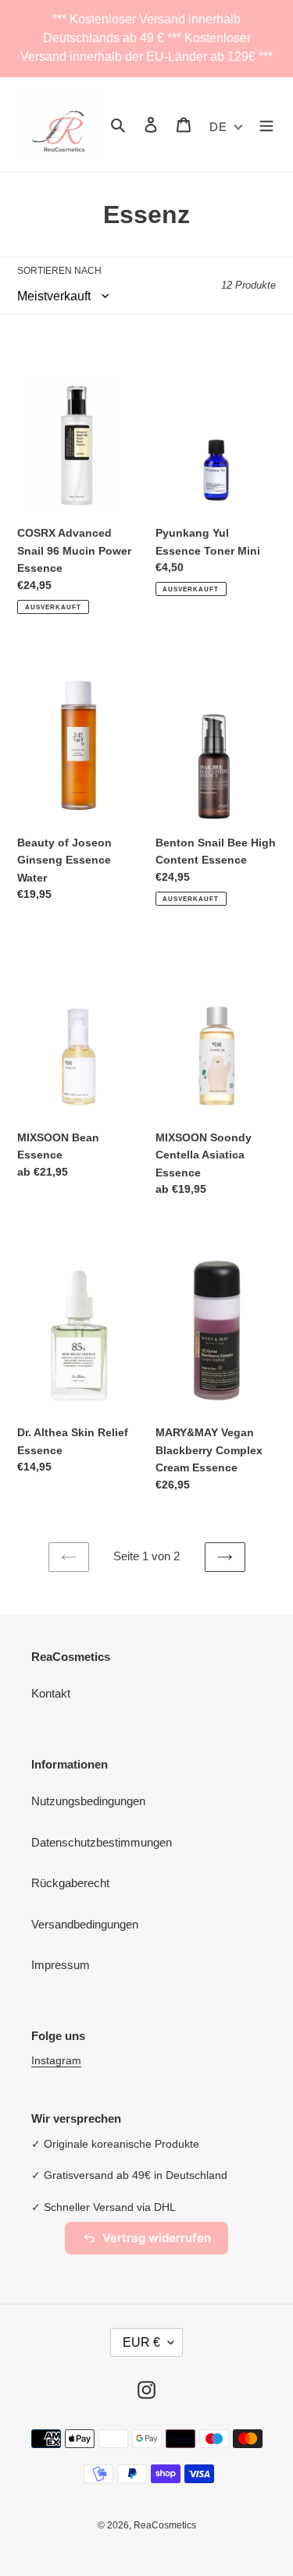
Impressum (61, 1965)
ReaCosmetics (165, 2525)
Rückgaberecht (70, 1883)
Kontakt (51, 1693)
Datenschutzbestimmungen (102, 1842)
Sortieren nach (59, 271)
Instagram (56, 2060)
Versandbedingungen (85, 1924)
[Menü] (266, 124)
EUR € (141, 2342)
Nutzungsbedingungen (88, 1801)
